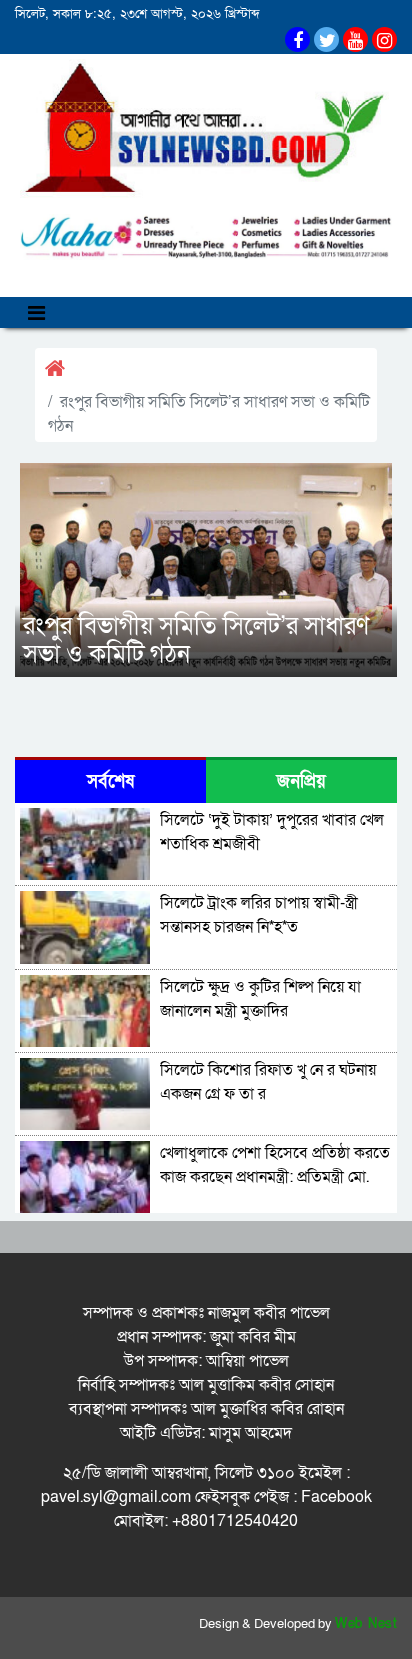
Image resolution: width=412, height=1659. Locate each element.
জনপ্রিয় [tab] (301, 781)
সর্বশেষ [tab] (110, 781)
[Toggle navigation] (36, 312)
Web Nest (366, 1624)
